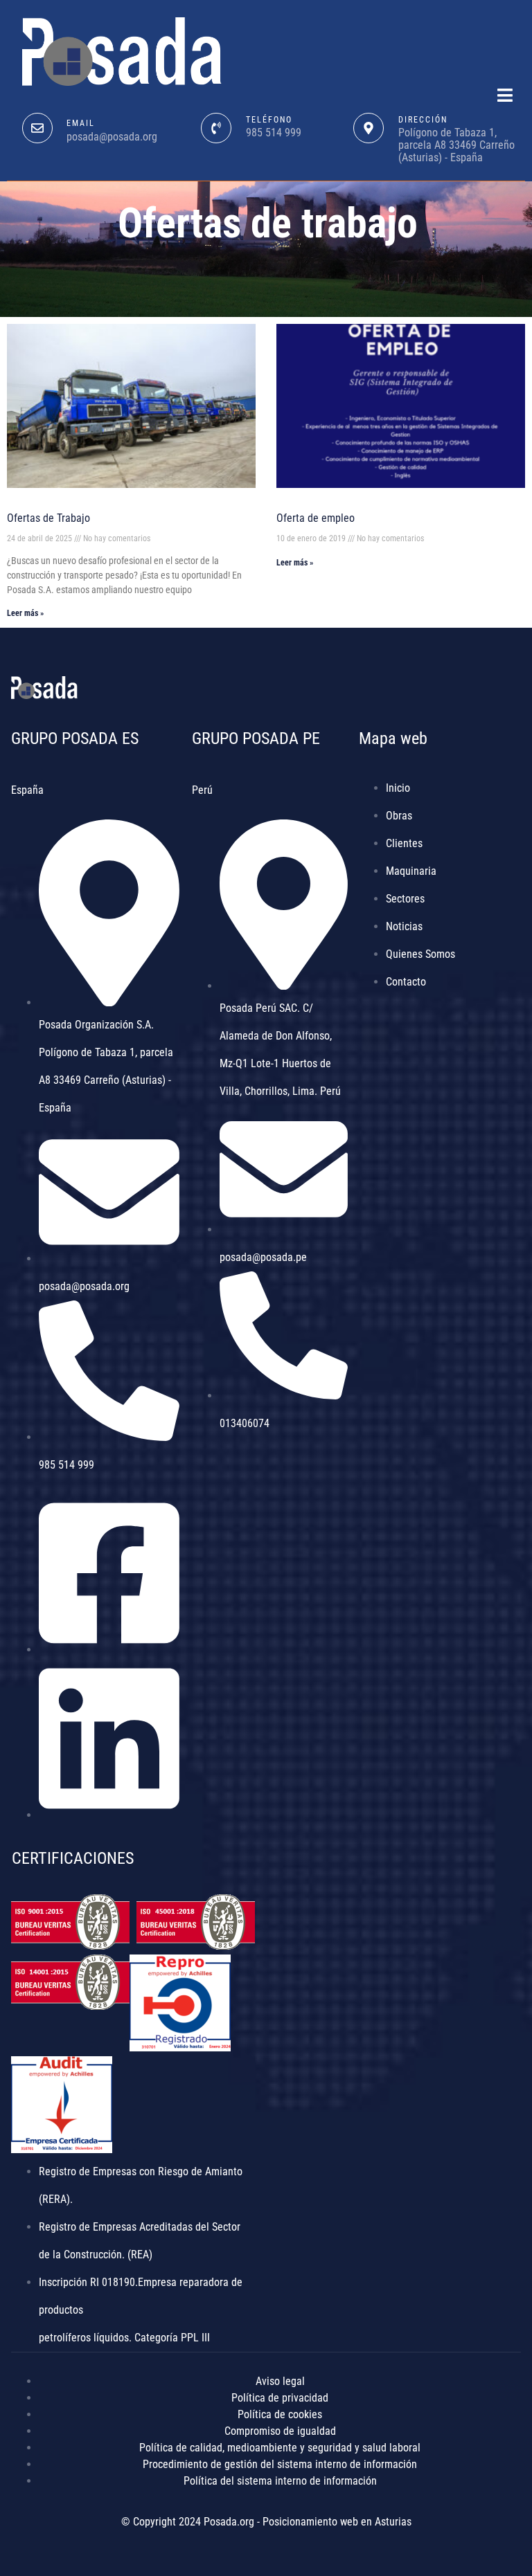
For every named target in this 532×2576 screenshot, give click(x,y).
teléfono (269, 120)
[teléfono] (216, 128)
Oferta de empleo (316, 518)
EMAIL (81, 123)
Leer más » (25, 613)
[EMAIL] (37, 128)
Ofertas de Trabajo (48, 518)
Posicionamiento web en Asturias (337, 2522)
